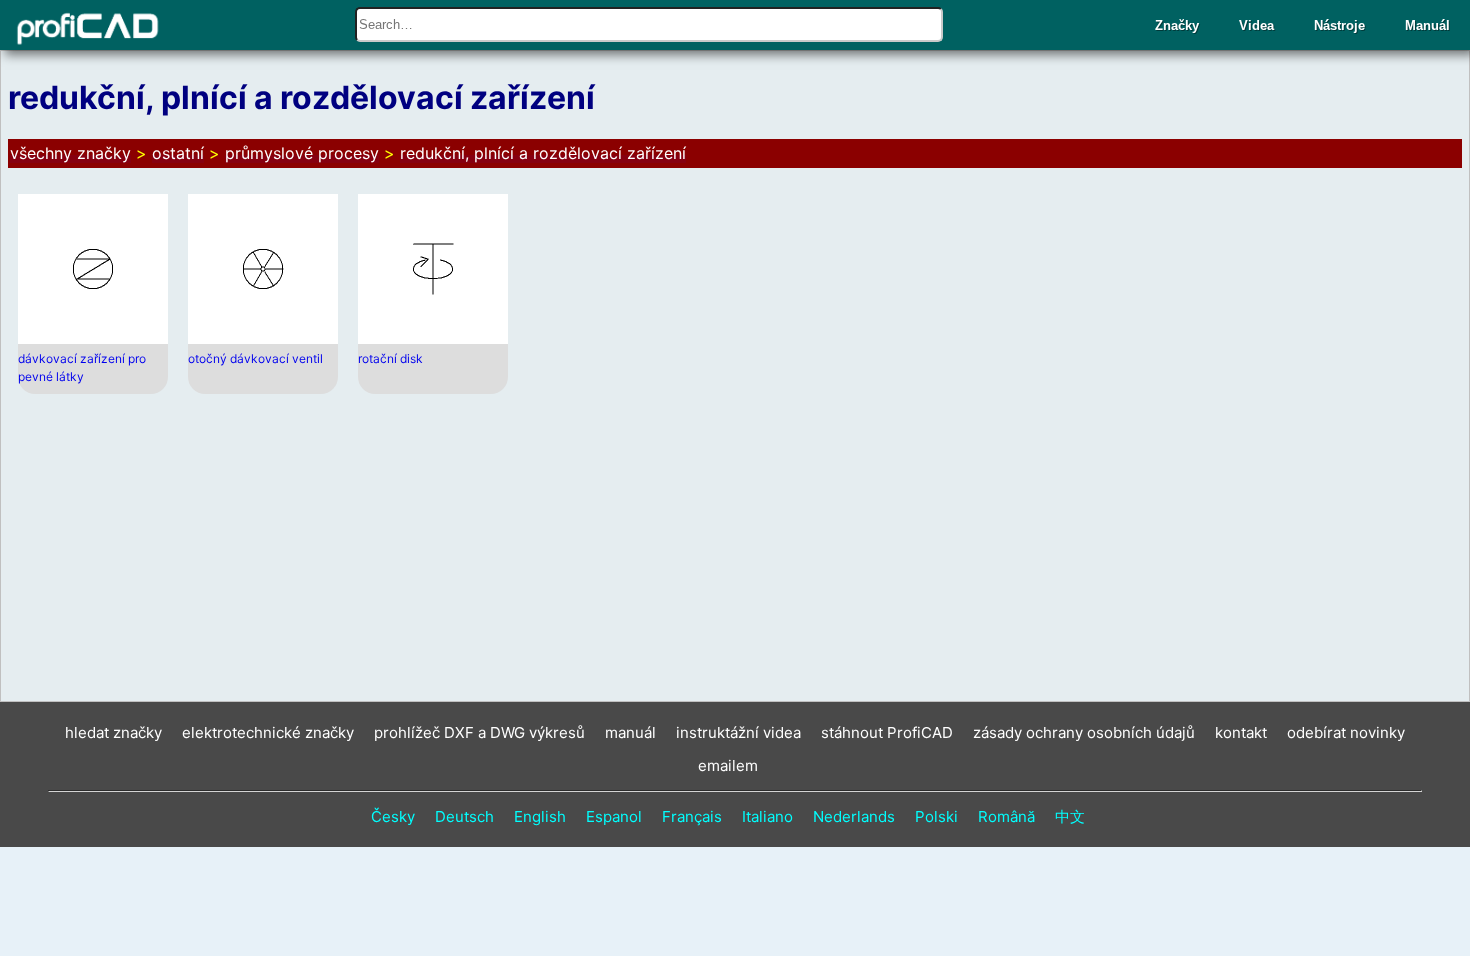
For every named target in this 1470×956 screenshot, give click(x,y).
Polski (936, 816)
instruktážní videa (738, 732)
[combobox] (649, 24)
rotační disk (390, 358)
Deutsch (464, 816)
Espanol (614, 816)
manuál (630, 732)
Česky (393, 816)
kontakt (1241, 732)
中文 (1070, 816)
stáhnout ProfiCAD (887, 732)
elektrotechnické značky (268, 732)
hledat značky (113, 732)
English (540, 816)
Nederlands (854, 816)
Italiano (767, 816)
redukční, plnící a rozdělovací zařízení (543, 153)
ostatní (178, 153)
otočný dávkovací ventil (255, 358)
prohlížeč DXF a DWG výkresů (479, 732)
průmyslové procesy (302, 153)
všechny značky (70, 153)
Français (692, 816)
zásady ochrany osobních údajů (1084, 732)
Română (1006, 816)
